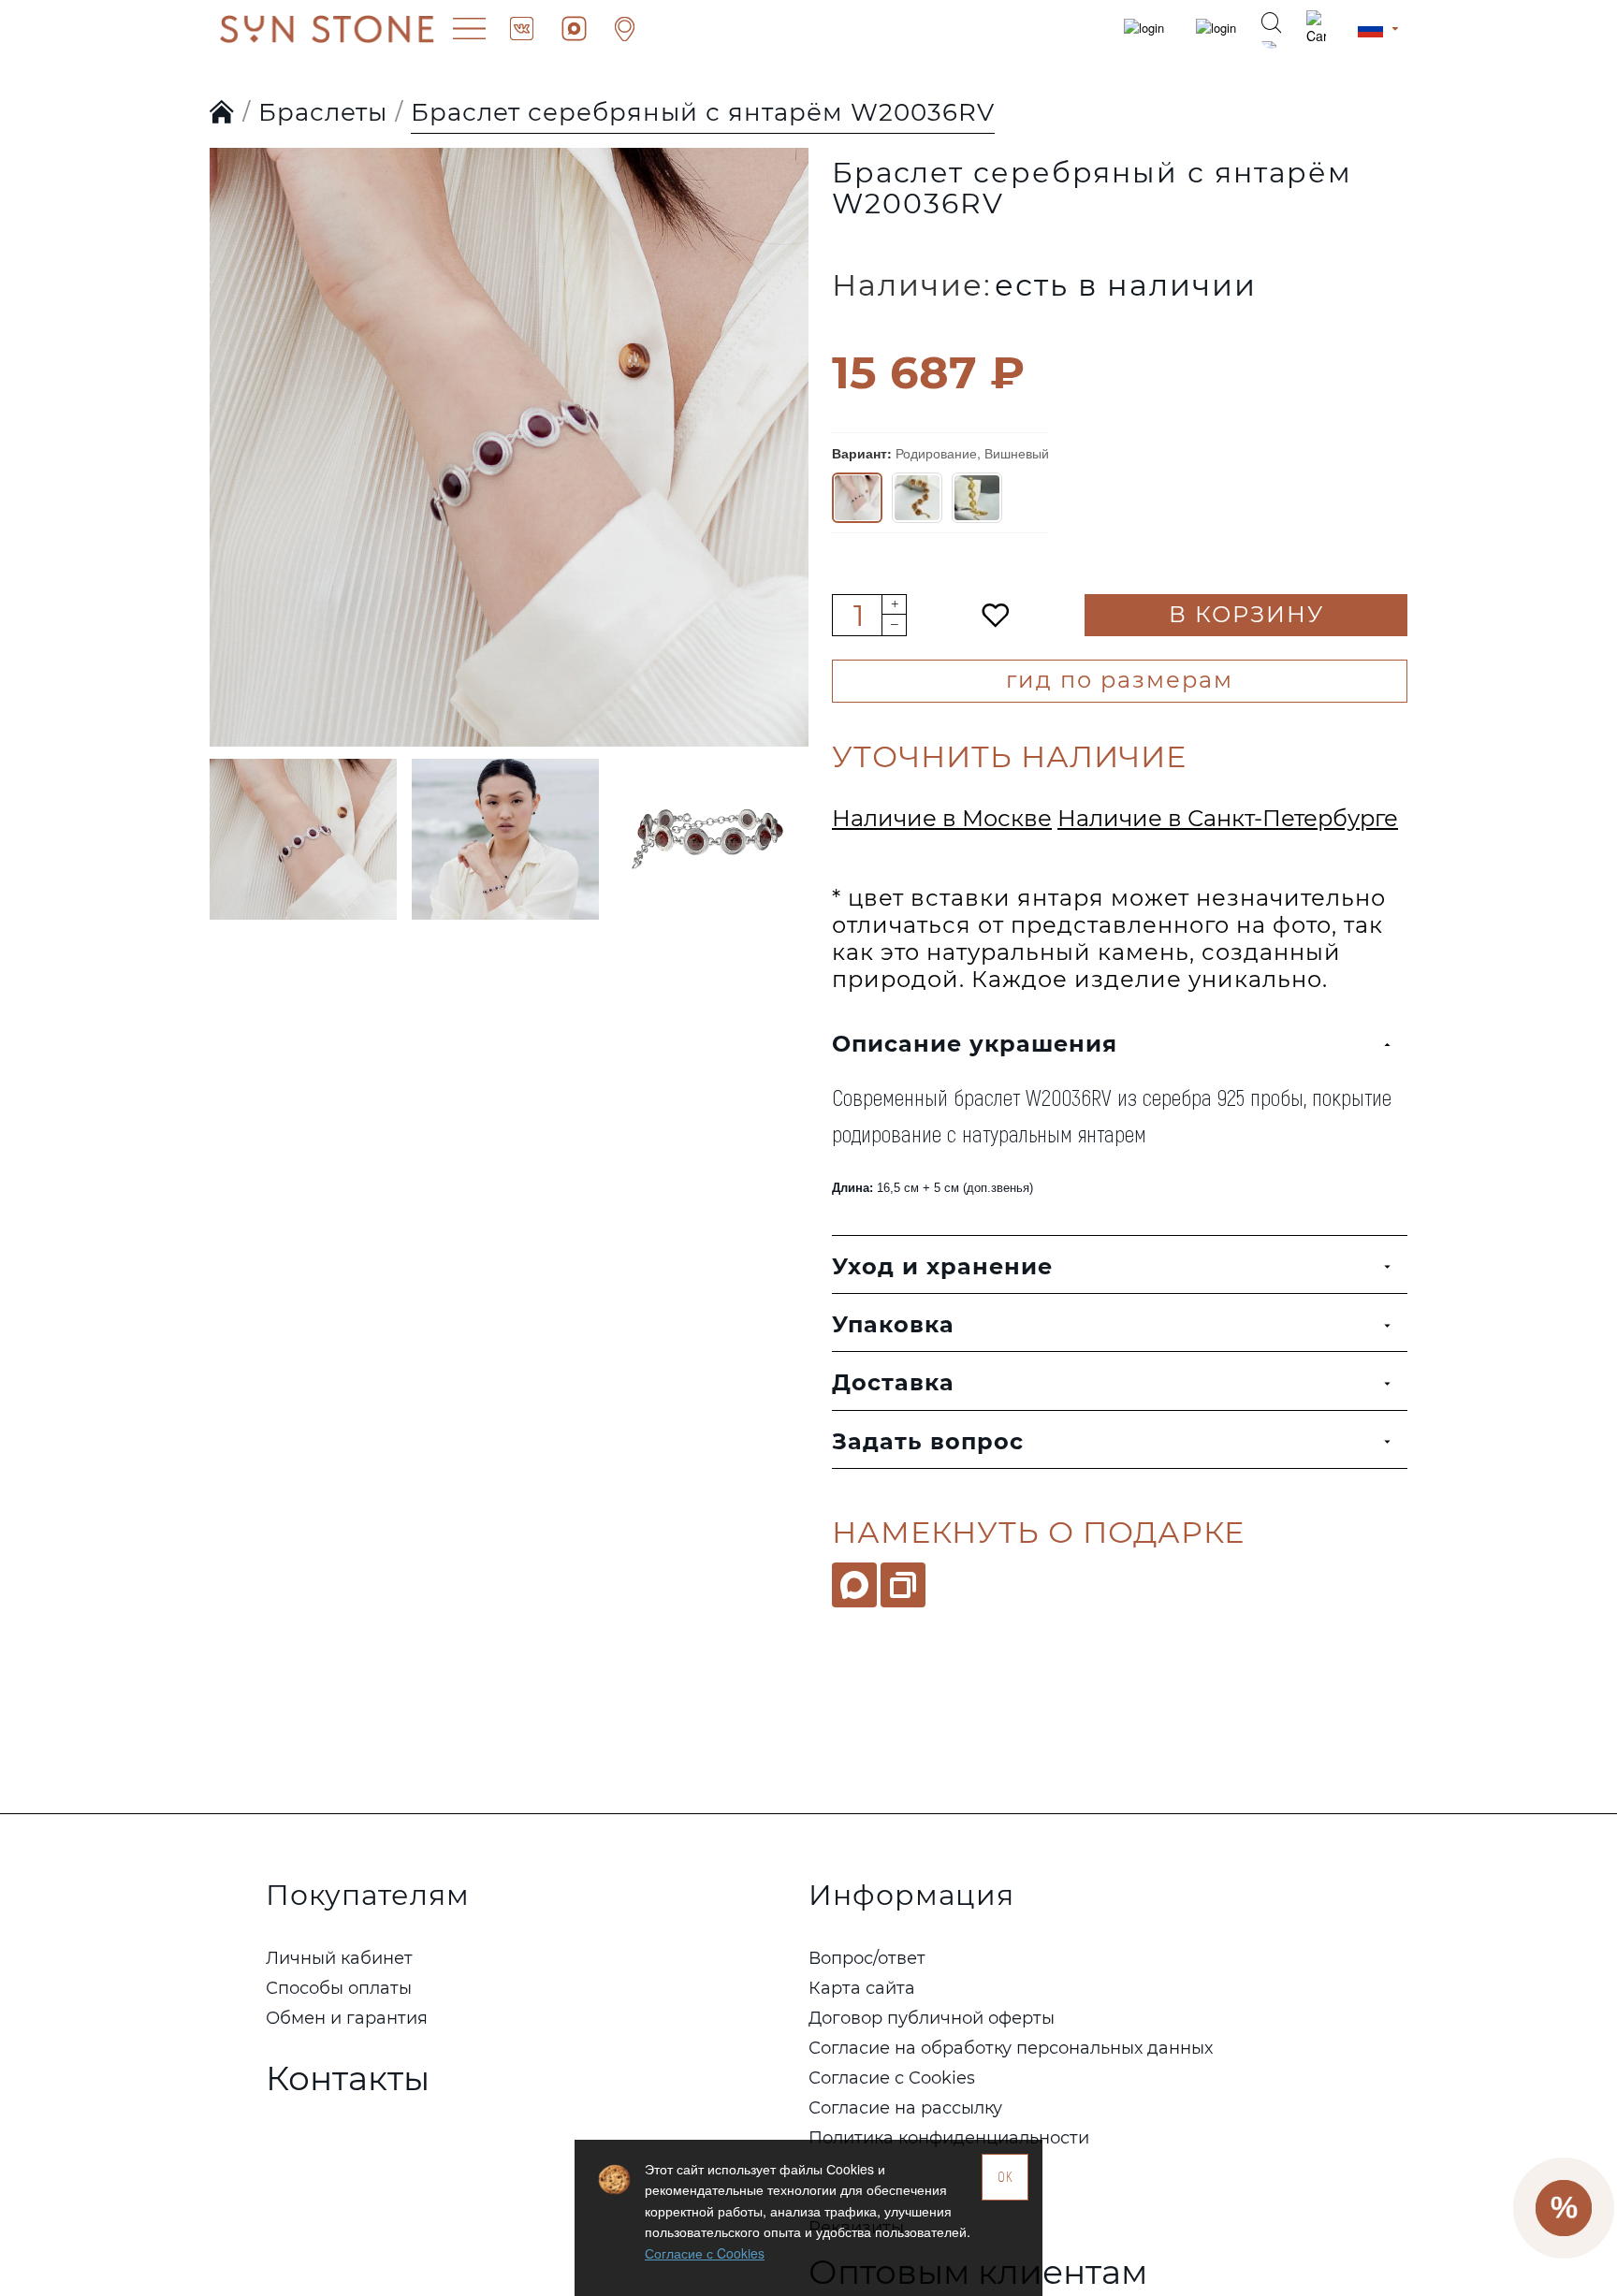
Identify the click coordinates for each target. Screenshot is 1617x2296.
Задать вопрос (928, 1441)
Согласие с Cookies (705, 2253)
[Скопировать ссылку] (903, 1585)
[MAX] (854, 1585)
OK (1005, 2177)
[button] (228, 410)
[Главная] (222, 113)
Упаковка (893, 1324)
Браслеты (323, 112)
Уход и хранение (942, 1266)
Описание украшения (975, 1044)
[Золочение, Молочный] (977, 498)
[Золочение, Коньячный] (917, 498)
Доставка (893, 1382)
